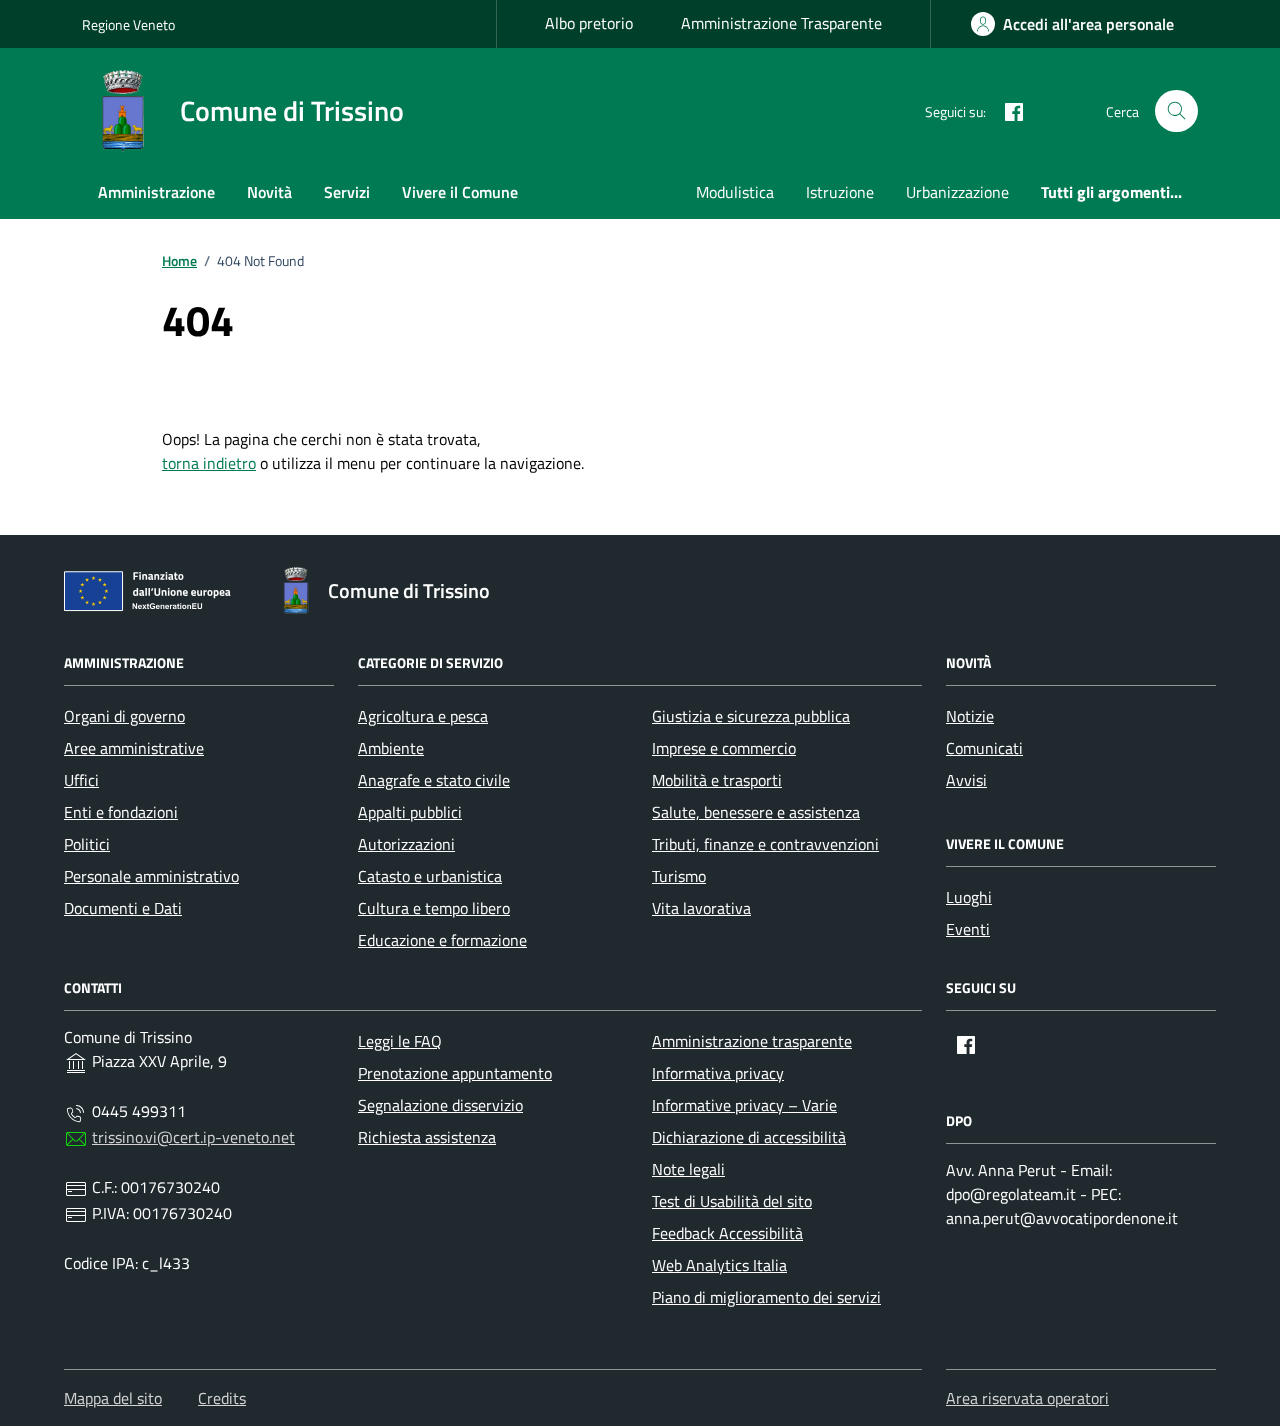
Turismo (679, 876)
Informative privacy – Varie (744, 1105)
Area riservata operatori (1027, 1398)
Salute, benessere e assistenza (756, 812)
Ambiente (391, 748)
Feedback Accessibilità (727, 1233)
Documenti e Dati (123, 908)
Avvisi (966, 780)
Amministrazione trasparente (752, 1041)
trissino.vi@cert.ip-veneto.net (193, 1137)
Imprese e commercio (724, 748)
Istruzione (840, 192)
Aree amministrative (134, 748)
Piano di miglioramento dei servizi (766, 1297)
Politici (87, 844)
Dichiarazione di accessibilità (749, 1137)
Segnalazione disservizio (440, 1105)
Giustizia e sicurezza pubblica (751, 716)
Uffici (81, 780)
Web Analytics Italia (719, 1265)
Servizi (347, 192)
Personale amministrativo (151, 876)
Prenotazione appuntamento (455, 1073)
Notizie (970, 716)
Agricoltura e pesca (423, 716)
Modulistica (735, 192)
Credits (222, 1398)
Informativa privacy (718, 1073)
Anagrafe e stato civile (434, 780)
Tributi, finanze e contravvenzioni (765, 844)
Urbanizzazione (957, 192)
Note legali (688, 1169)
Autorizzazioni (406, 844)
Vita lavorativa (701, 908)
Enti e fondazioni (121, 812)
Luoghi (969, 897)
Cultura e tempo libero (434, 908)
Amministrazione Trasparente (781, 23)
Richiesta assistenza (427, 1137)
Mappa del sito (113, 1398)
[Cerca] (1176, 111)
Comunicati (984, 748)
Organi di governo (124, 716)
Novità (269, 192)
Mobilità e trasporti (717, 780)
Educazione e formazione (442, 940)
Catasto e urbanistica (430, 876)
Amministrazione (156, 192)
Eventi (968, 929)
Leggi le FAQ (400, 1041)
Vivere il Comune (460, 192)
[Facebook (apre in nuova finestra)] (1006, 111)
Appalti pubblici (410, 812)
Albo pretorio (589, 23)
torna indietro (209, 463)
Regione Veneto (128, 24)
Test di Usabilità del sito (732, 1201)
